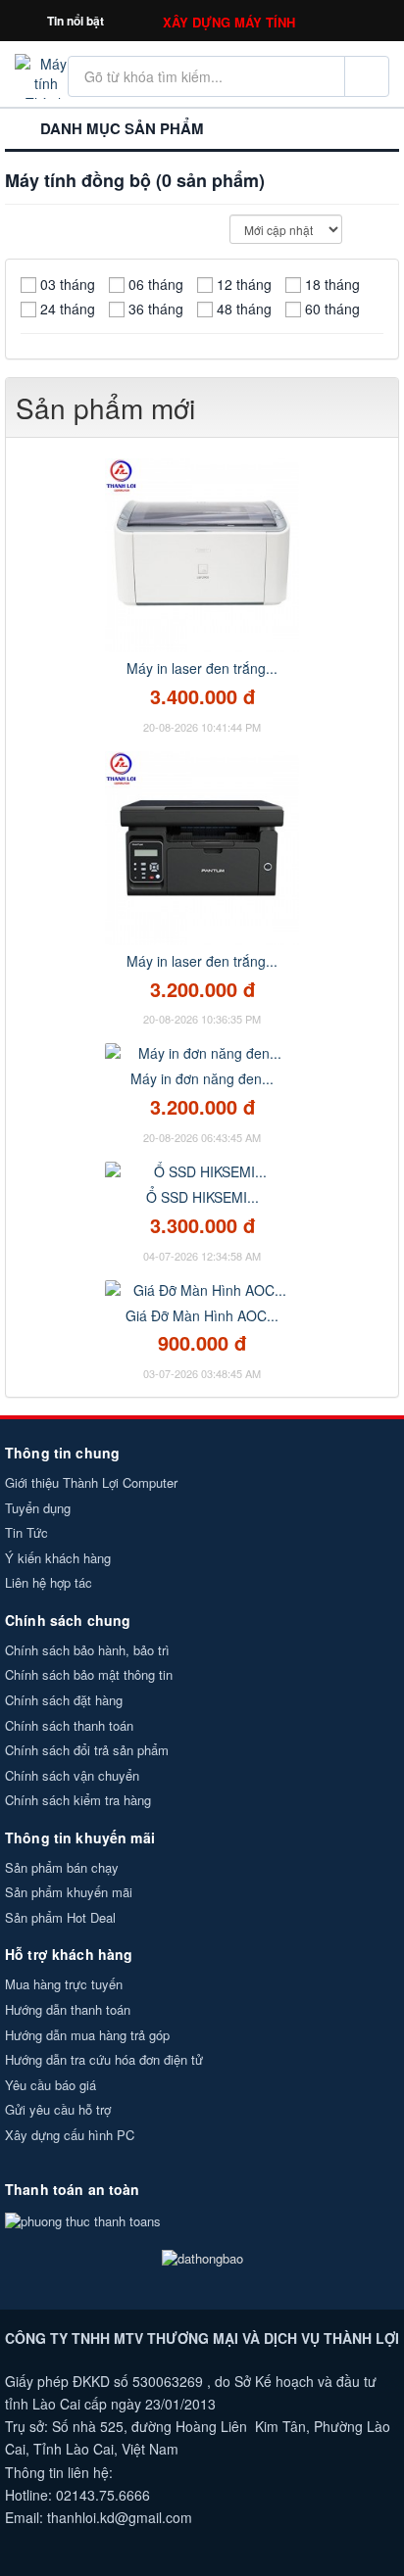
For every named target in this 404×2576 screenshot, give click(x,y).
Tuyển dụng (38, 1508)
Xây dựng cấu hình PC (70, 2135)
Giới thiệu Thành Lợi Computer (91, 1482)
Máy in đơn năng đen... (202, 1078)
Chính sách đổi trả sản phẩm (87, 1750)
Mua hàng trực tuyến (64, 1984)
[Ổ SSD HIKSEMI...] (202, 1169)
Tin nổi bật (76, 21)
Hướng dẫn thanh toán (68, 2009)
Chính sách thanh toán (69, 1725)
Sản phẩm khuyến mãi (69, 1892)
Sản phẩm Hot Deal (60, 1917)
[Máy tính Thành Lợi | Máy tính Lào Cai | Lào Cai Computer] (46, 74)
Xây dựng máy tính (229, 22)
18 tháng (332, 284)
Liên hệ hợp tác (49, 1582)
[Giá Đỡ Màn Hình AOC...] (202, 1287)
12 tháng (244, 284)
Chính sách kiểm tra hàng (78, 1800)
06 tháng (156, 284)
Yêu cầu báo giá (50, 2085)
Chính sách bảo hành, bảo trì (87, 1650)
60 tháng (332, 309)
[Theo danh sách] (392, 229)
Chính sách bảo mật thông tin (89, 1674)
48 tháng (244, 309)
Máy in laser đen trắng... (202, 668)
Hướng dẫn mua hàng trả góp (87, 2035)
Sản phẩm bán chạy (62, 1867)
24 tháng (68, 309)
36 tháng (156, 309)
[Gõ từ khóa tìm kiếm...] (367, 76)
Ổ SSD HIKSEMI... (202, 1197)
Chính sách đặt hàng (64, 1700)
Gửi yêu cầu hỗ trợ (58, 2109)
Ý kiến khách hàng (58, 1558)
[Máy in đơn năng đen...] (202, 1051)
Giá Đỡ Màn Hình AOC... (202, 1315)
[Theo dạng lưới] (373, 229)
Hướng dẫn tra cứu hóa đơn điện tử (104, 2059)
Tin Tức (26, 1532)
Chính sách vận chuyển (72, 1775)
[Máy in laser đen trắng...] (202, 553)
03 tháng (68, 284)
